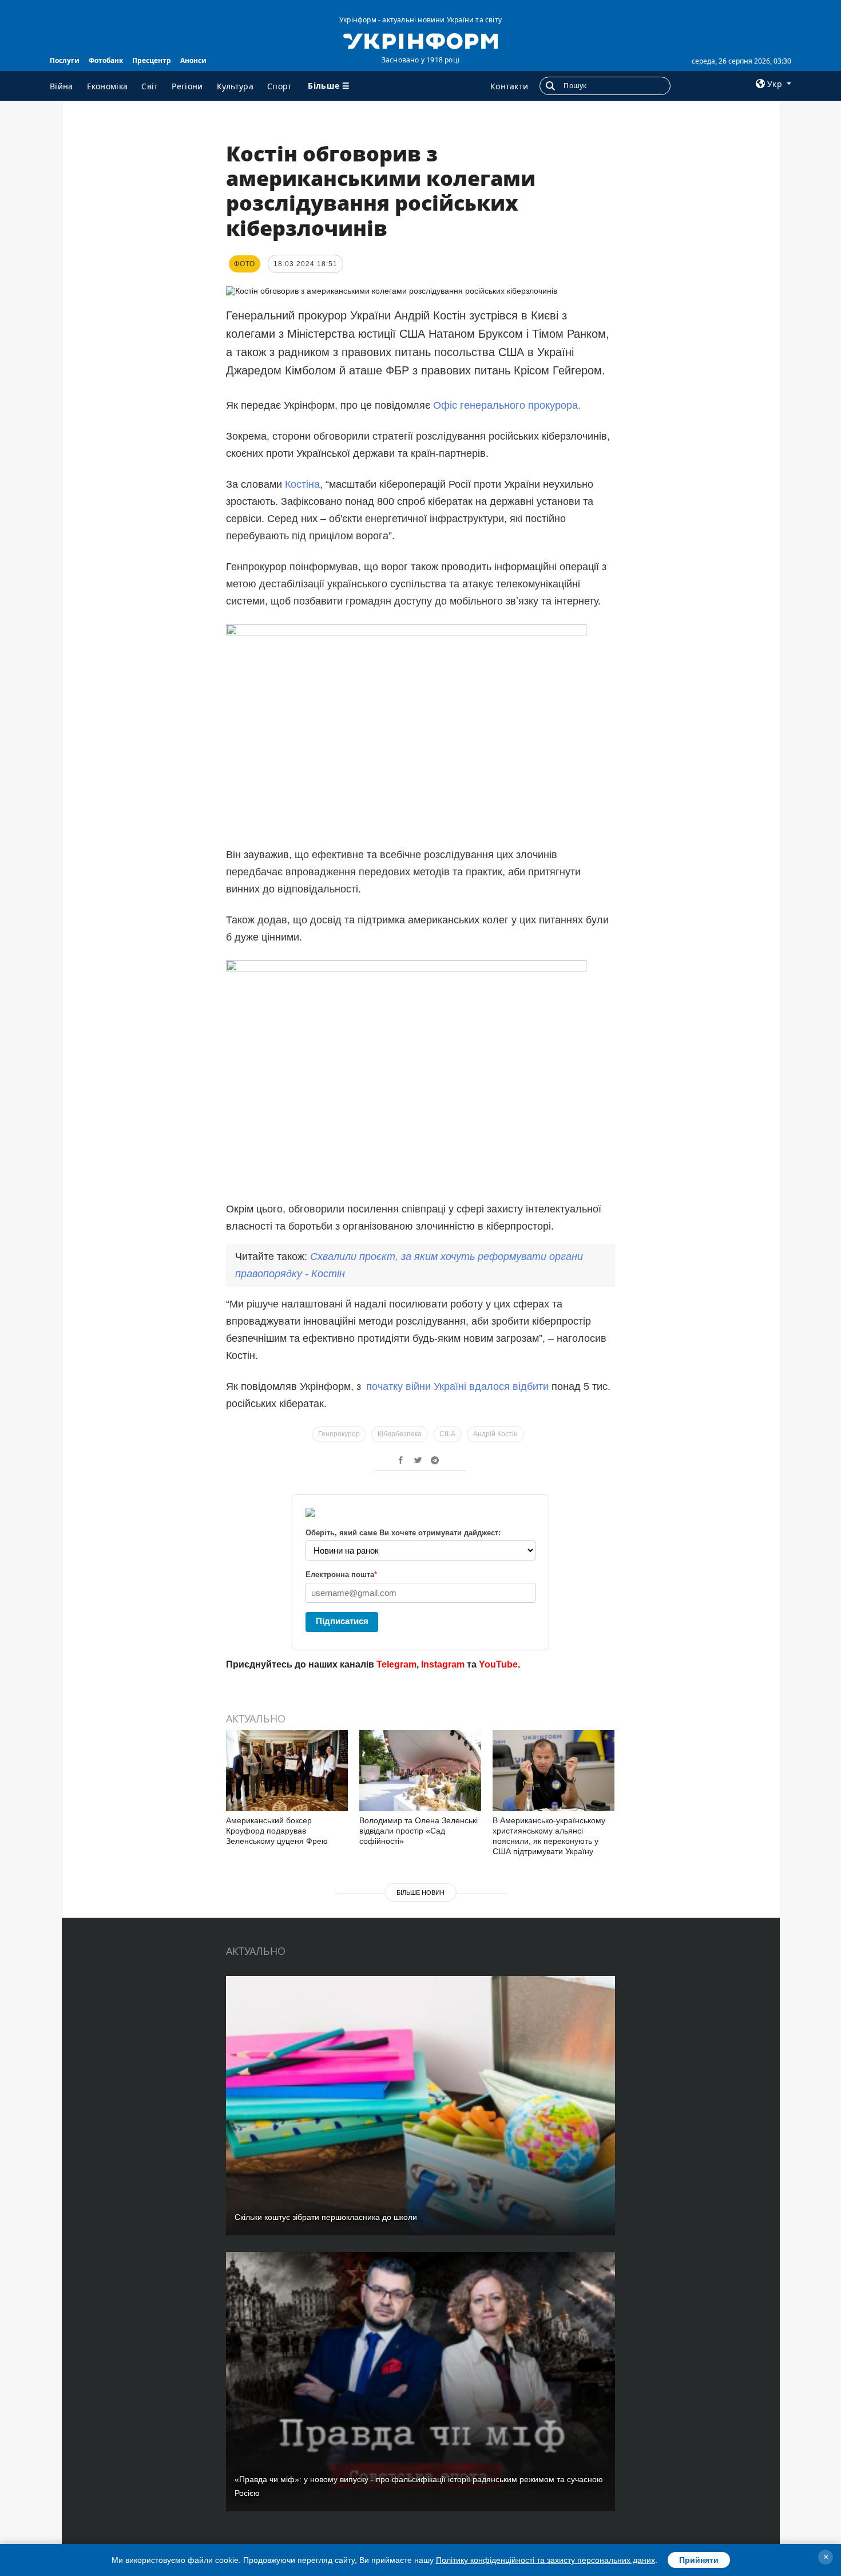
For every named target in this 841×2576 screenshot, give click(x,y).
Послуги (65, 60)
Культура (235, 86)
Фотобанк (106, 60)
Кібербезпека (400, 1434)
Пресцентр (152, 60)
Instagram (443, 1664)
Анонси (193, 60)
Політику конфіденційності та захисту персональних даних (546, 2560)
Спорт (280, 86)
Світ (150, 86)
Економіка (108, 86)
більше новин (420, 1893)
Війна (62, 86)
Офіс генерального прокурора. (507, 405)
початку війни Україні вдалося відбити (457, 1386)
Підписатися (342, 1621)
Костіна (302, 484)
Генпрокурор (339, 1434)
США (447, 1434)
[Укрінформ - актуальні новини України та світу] (420, 40)
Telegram (396, 1664)
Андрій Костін (495, 1434)
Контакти (509, 86)
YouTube (498, 1664)
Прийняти (699, 2560)
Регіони (187, 86)
